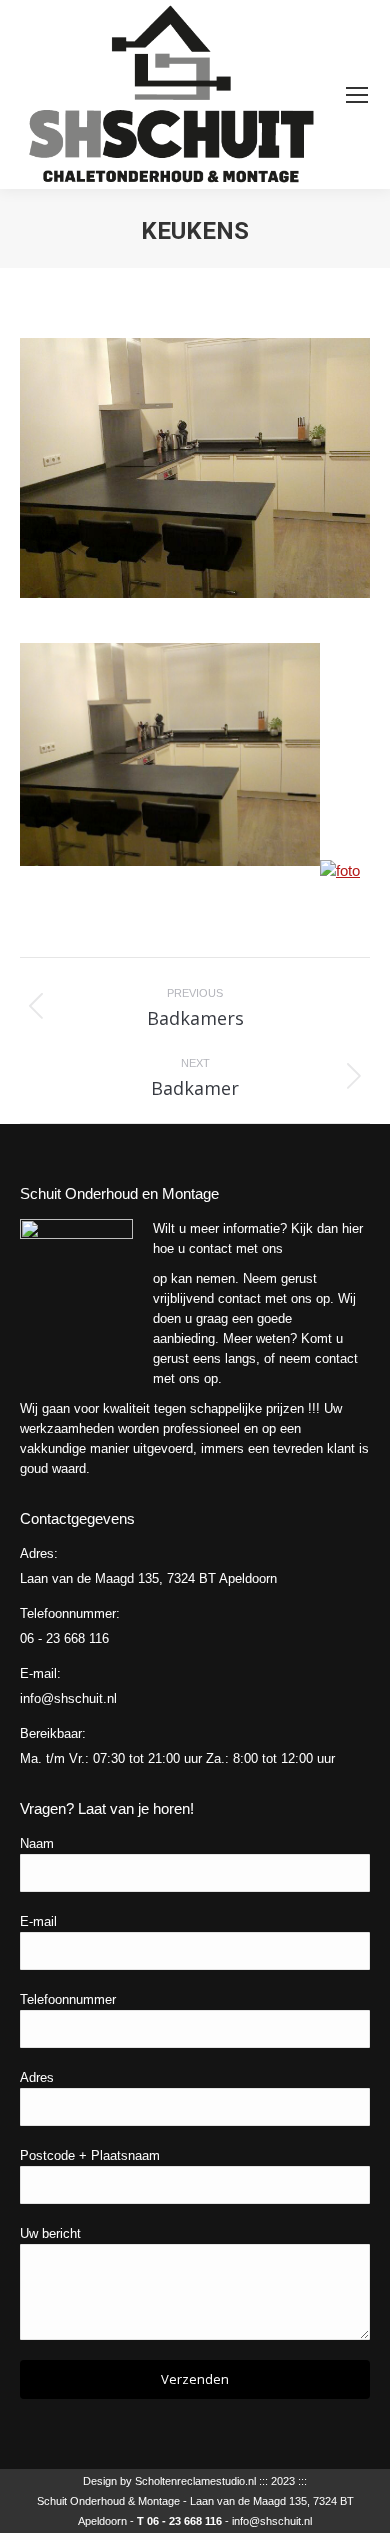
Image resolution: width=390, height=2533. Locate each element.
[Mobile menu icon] (357, 95)
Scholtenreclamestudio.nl (195, 2481)
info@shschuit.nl (272, 2521)
